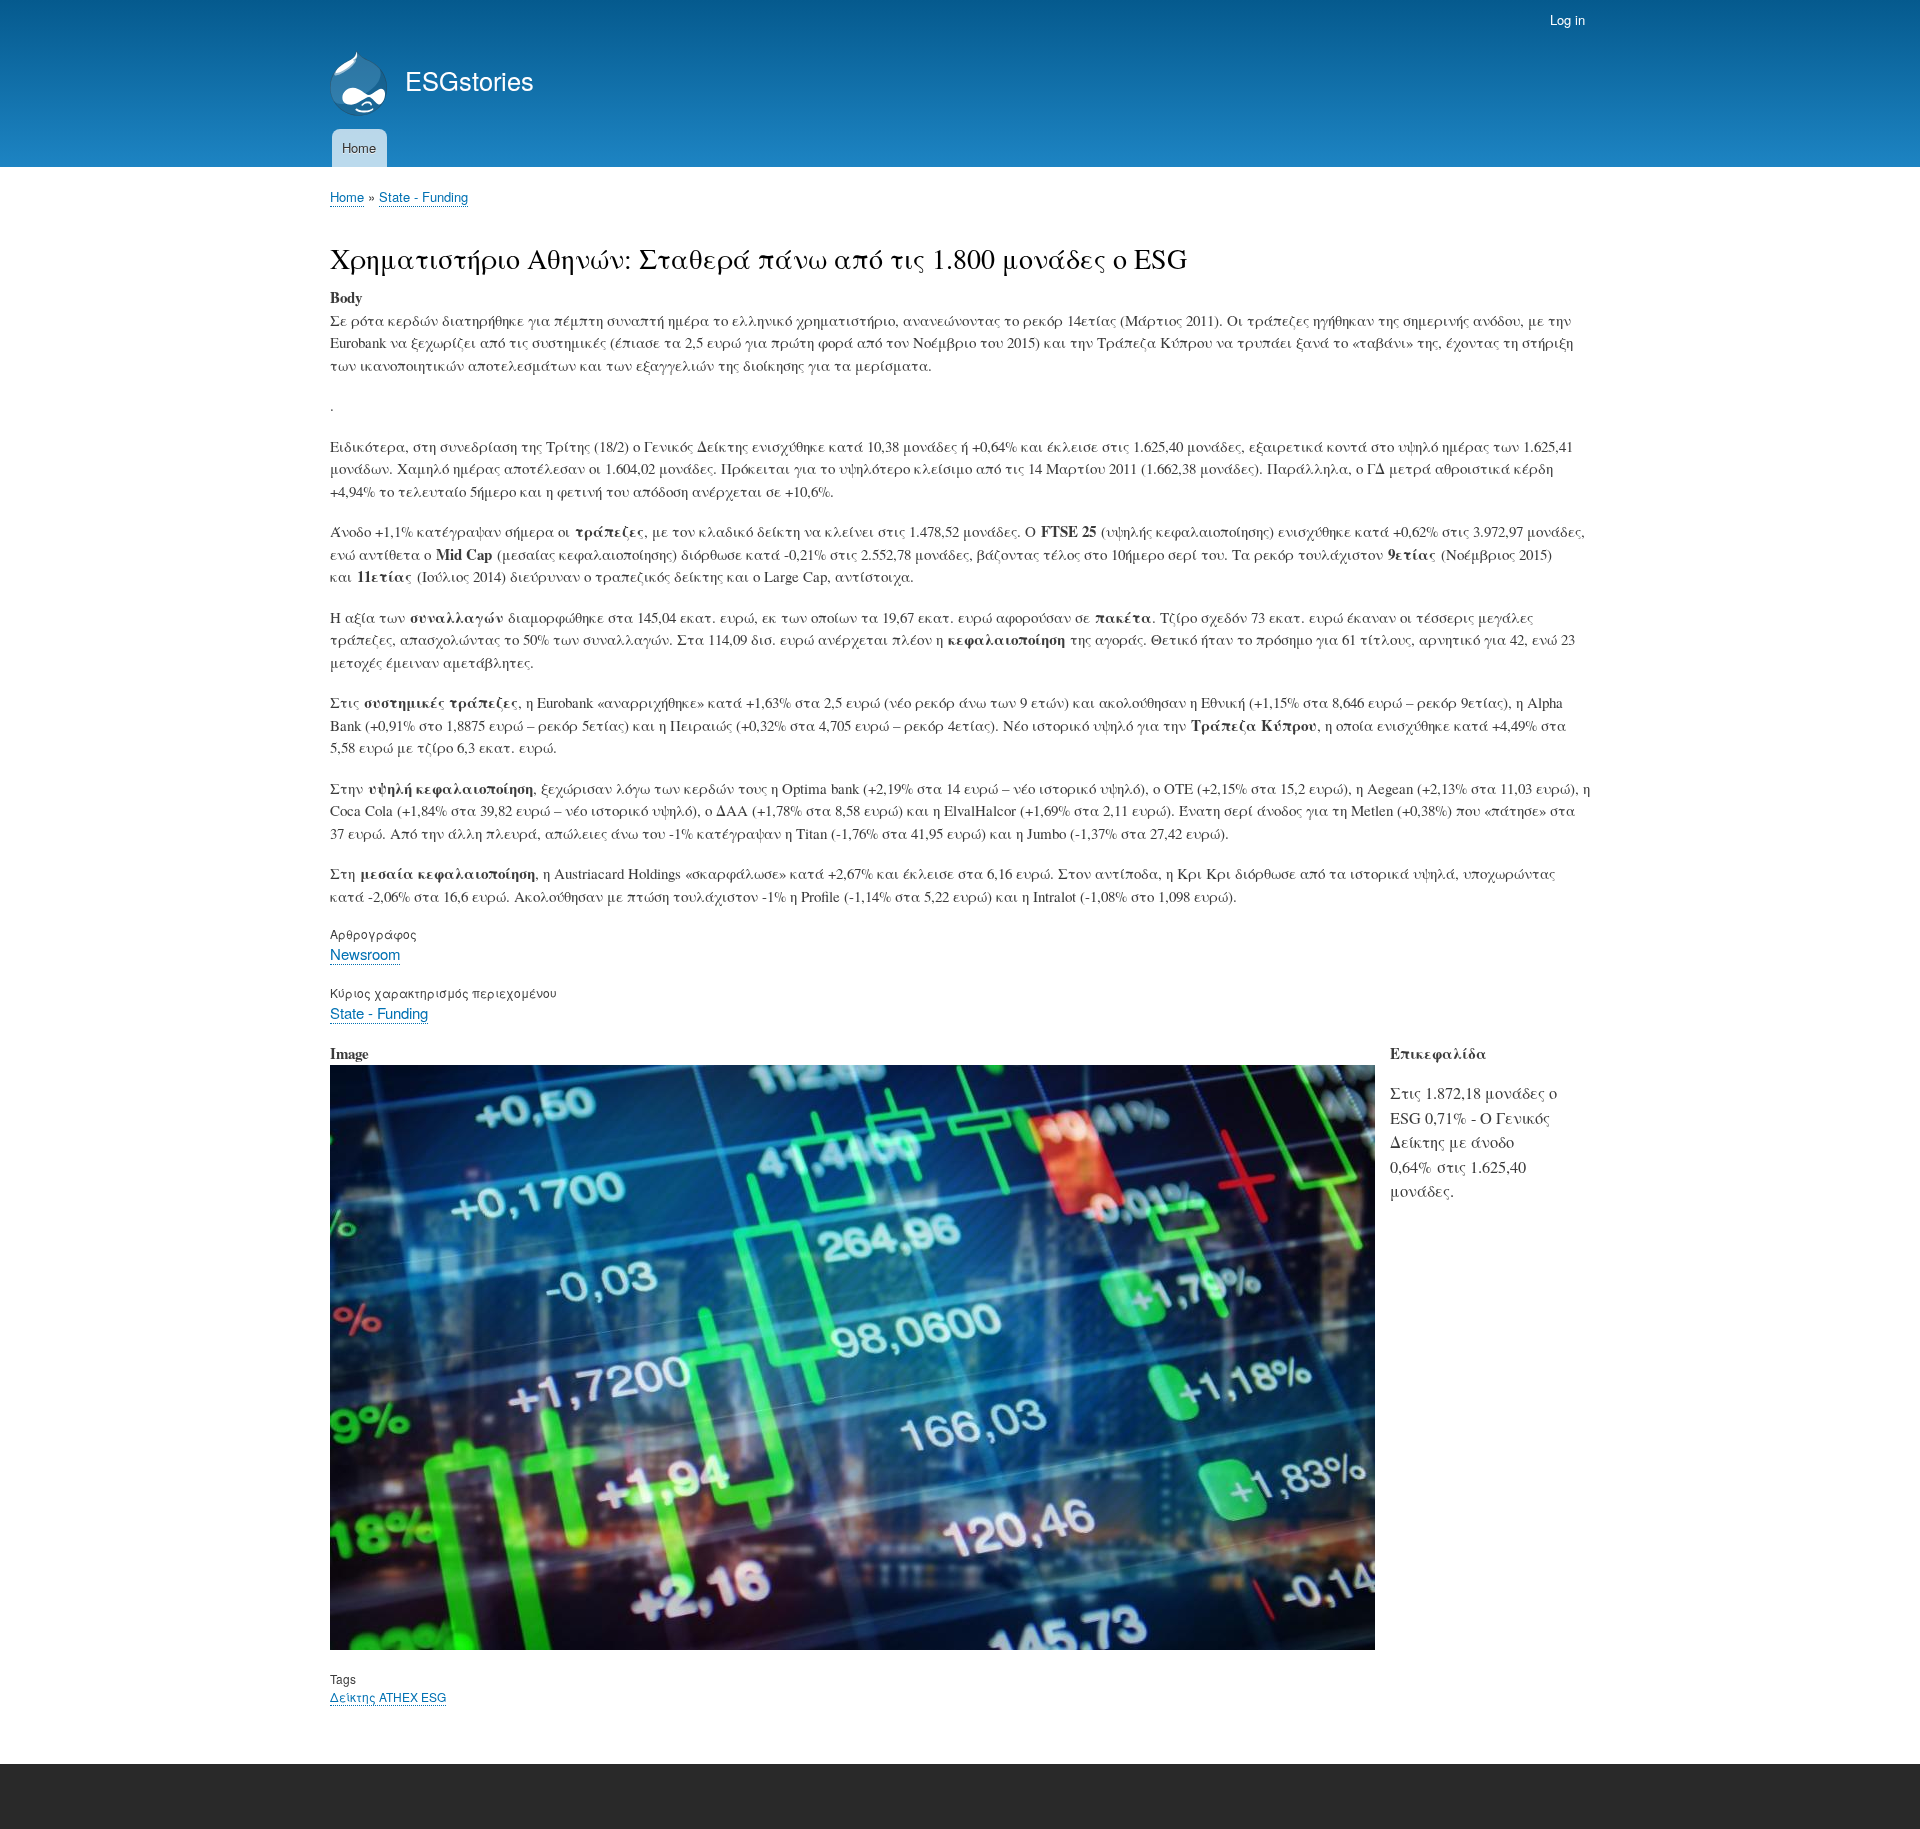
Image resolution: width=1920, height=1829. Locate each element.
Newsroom (365, 953)
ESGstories (469, 80)
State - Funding (423, 196)
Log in (1567, 19)
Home (359, 147)
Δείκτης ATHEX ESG (388, 1696)
